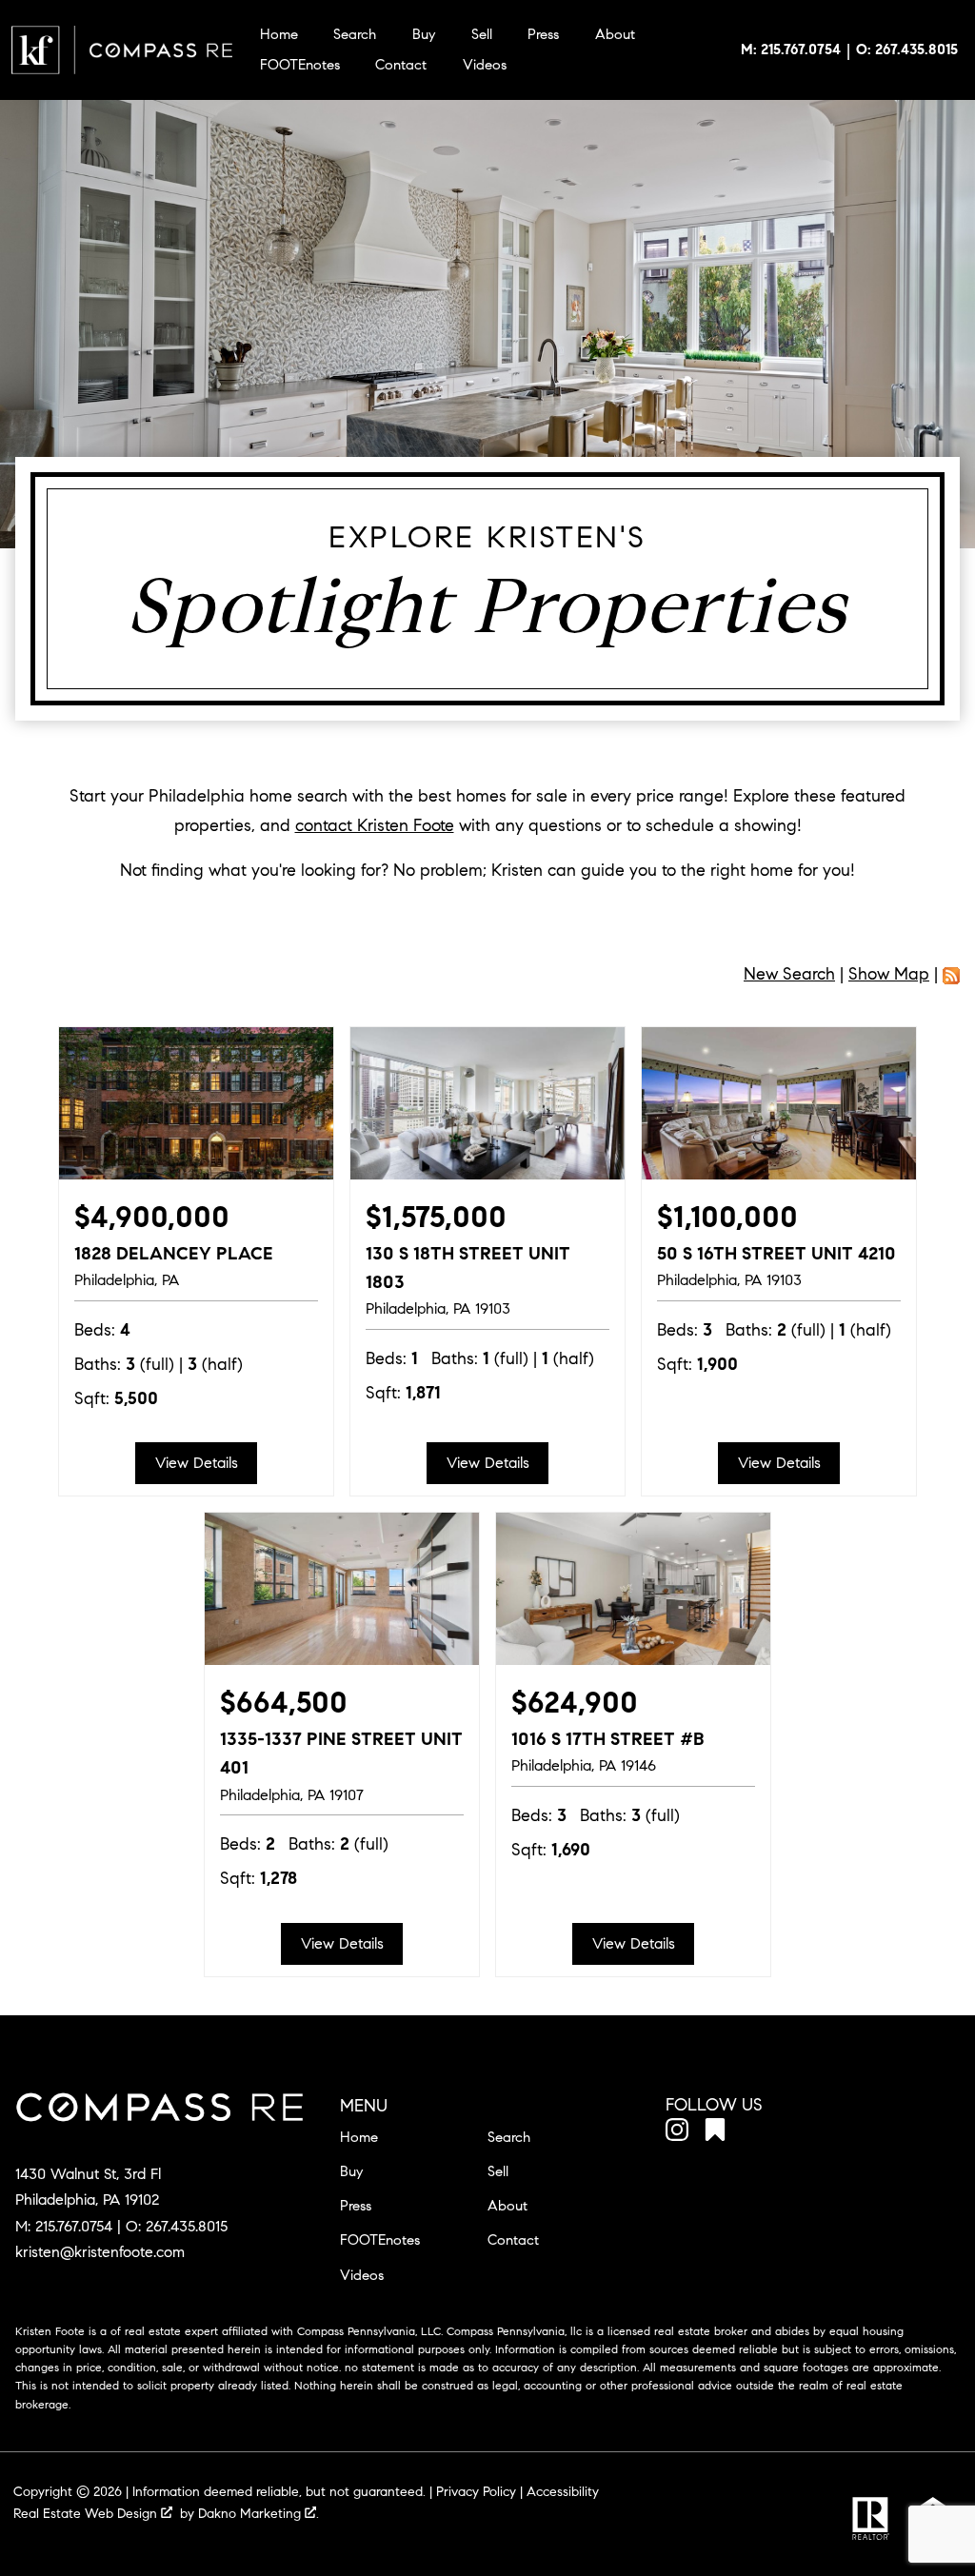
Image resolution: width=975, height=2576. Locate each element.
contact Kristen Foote (375, 825)
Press (543, 35)
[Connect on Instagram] (677, 2133)
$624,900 (575, 1703)
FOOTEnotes (300, 65)
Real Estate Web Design (87, 2514)
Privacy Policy (476, 2492)
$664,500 (284, 1703)
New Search (789, 974)
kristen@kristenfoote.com (100, 2252)
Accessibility (563, 2492)
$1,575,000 (436, 1217)
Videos (485, 65)
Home (279, 35)
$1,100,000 (727, 1217)
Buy (424, 35)
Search (355, 35)
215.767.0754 (74, 2226)
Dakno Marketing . (259, 2514)
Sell (482, 35)
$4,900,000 (152, 1217)
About (615, 35)
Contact (401, 65)
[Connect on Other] (715, 2133)
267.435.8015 (187, 2226)
